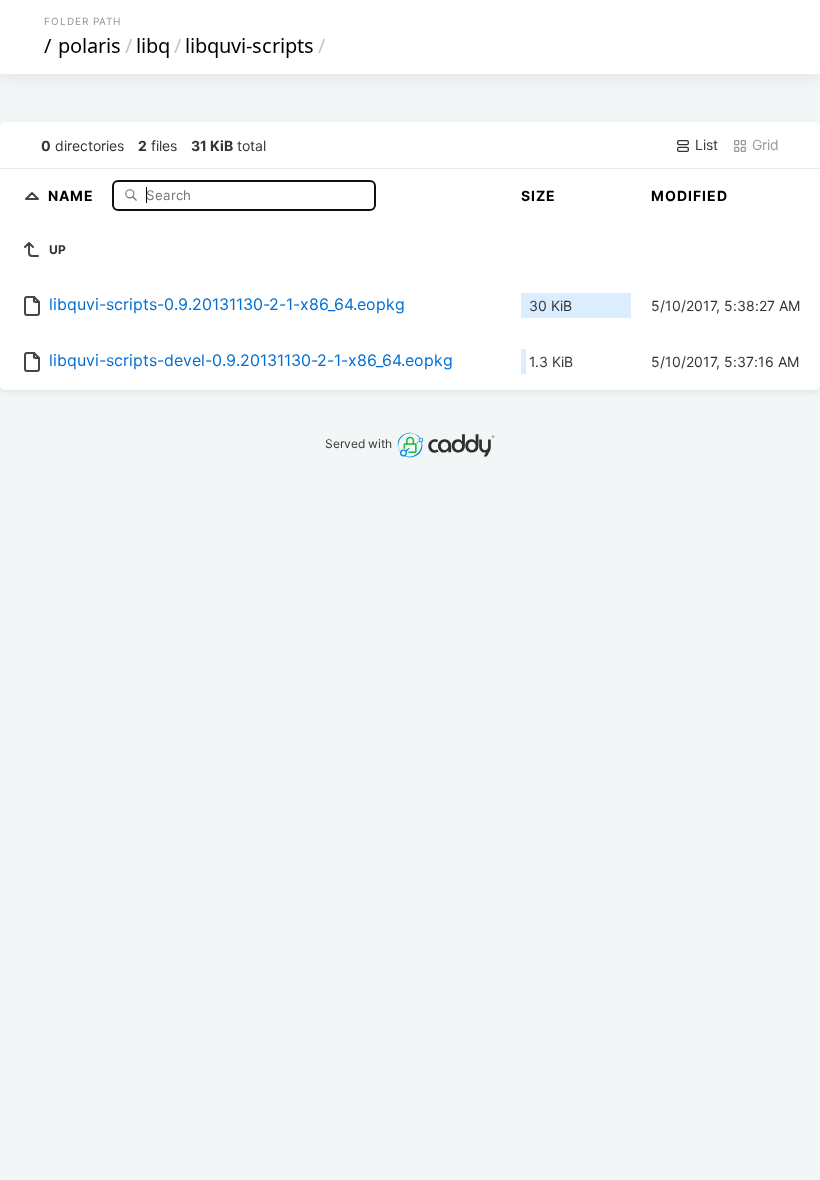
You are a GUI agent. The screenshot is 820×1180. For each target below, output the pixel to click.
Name (73, 194)
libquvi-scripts (249, 45)
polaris (89, 45)
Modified (689, 195)
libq (153, 45)
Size (538, 195)
